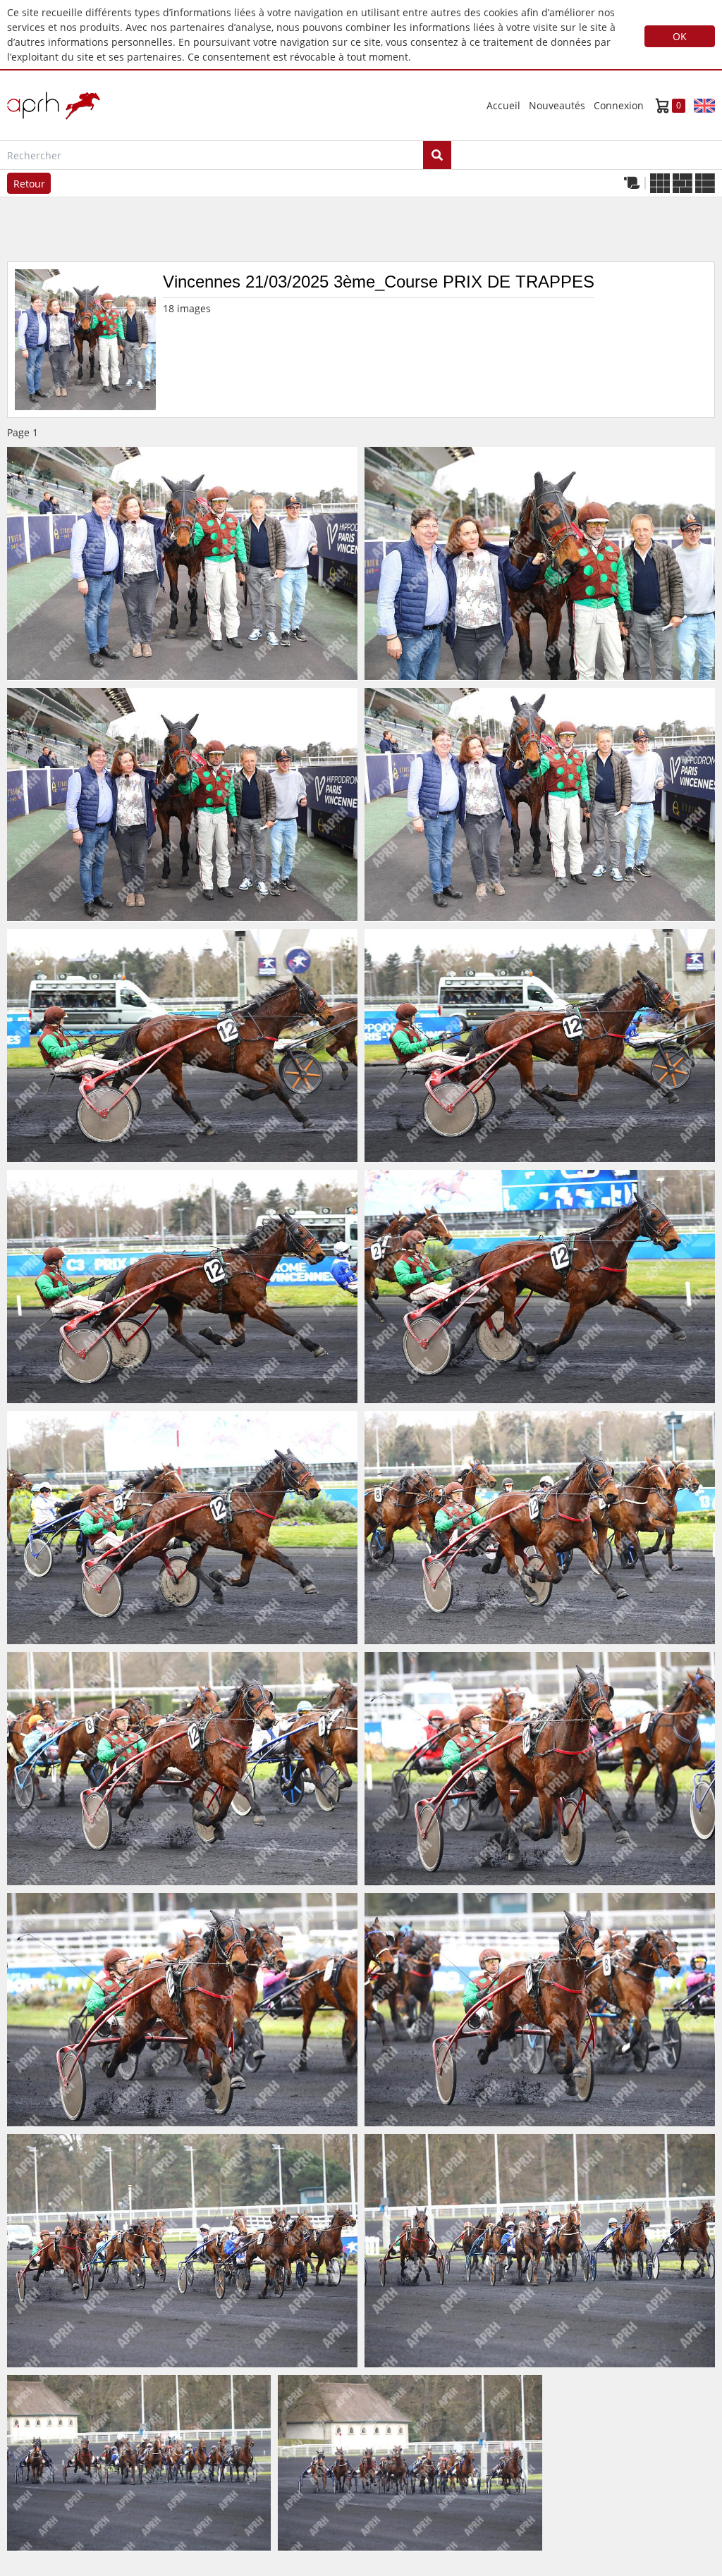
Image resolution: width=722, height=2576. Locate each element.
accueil (503, 105)
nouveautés (557, 105)
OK (680, 36)
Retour (29, 184)
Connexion (619, 105)
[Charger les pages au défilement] (632, 183)
